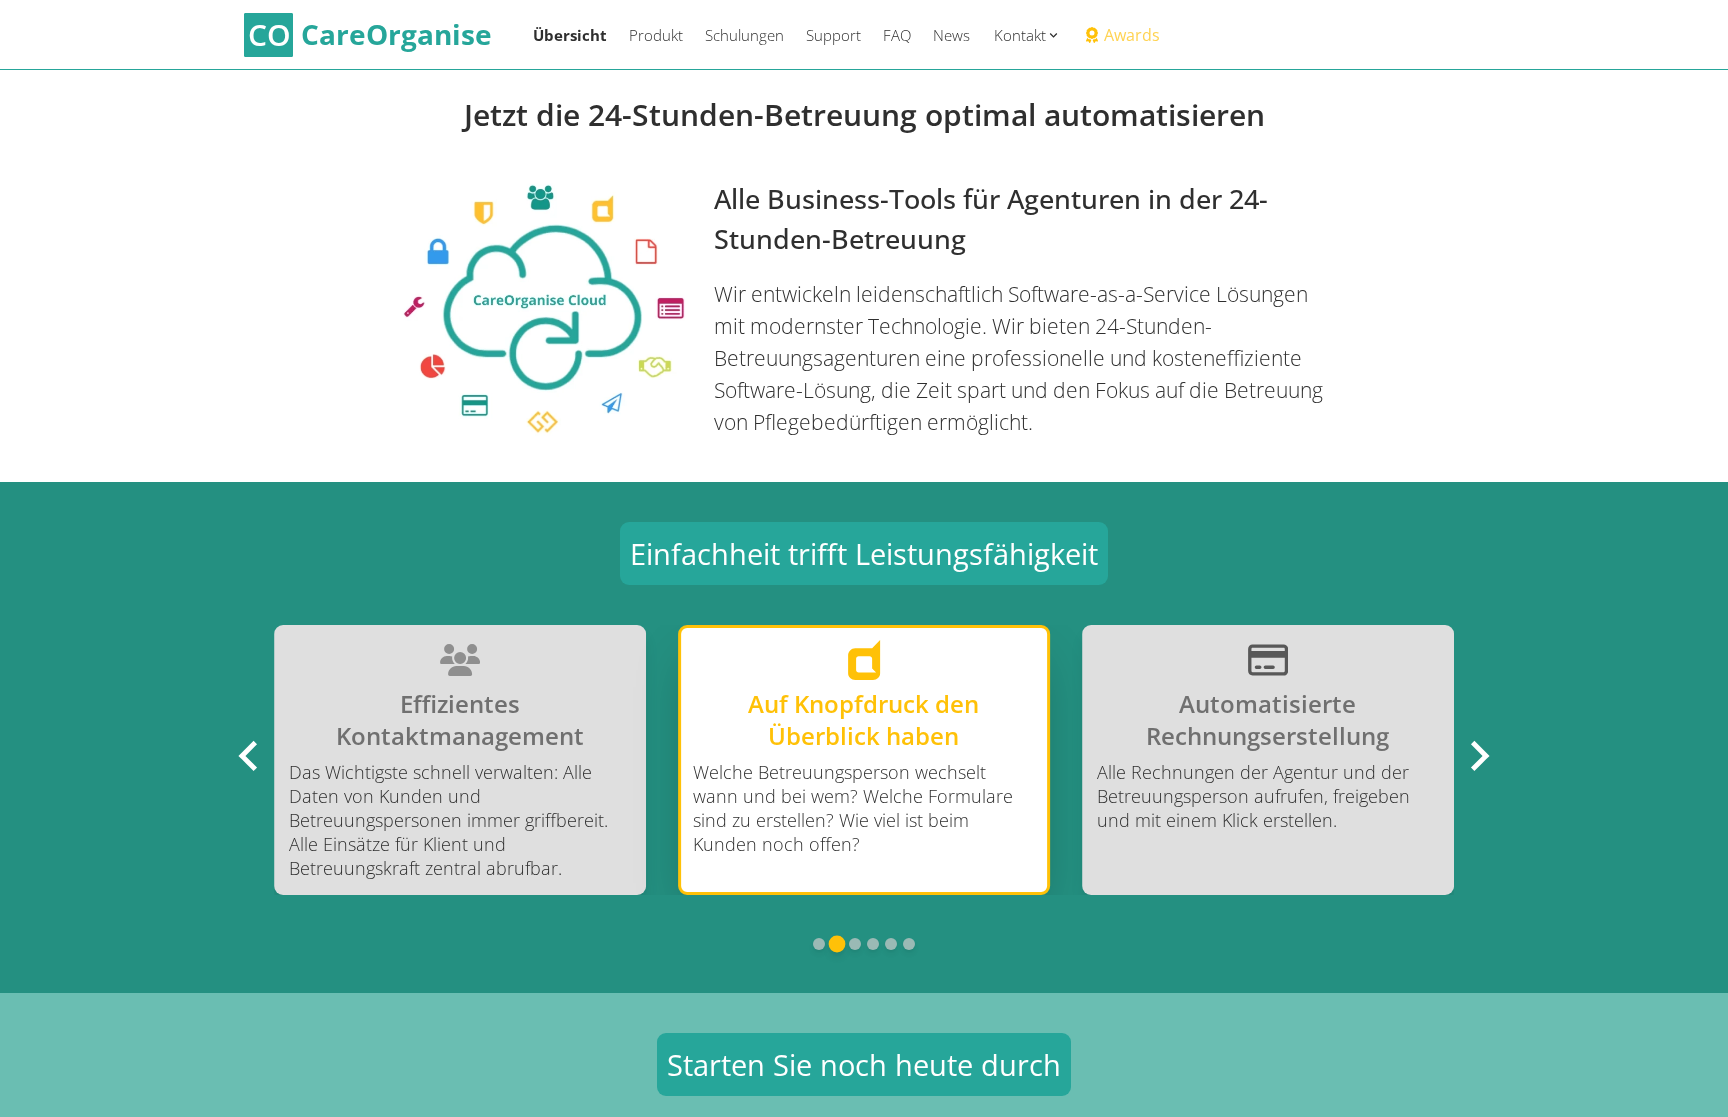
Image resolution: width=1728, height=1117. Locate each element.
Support (833, 35)
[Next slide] (1478, 756)
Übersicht (570, 35)
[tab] (819, 944)
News (951, 35)
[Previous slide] (250, 756)
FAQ (897, 35)
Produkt (656, 35)
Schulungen (744, 35)
